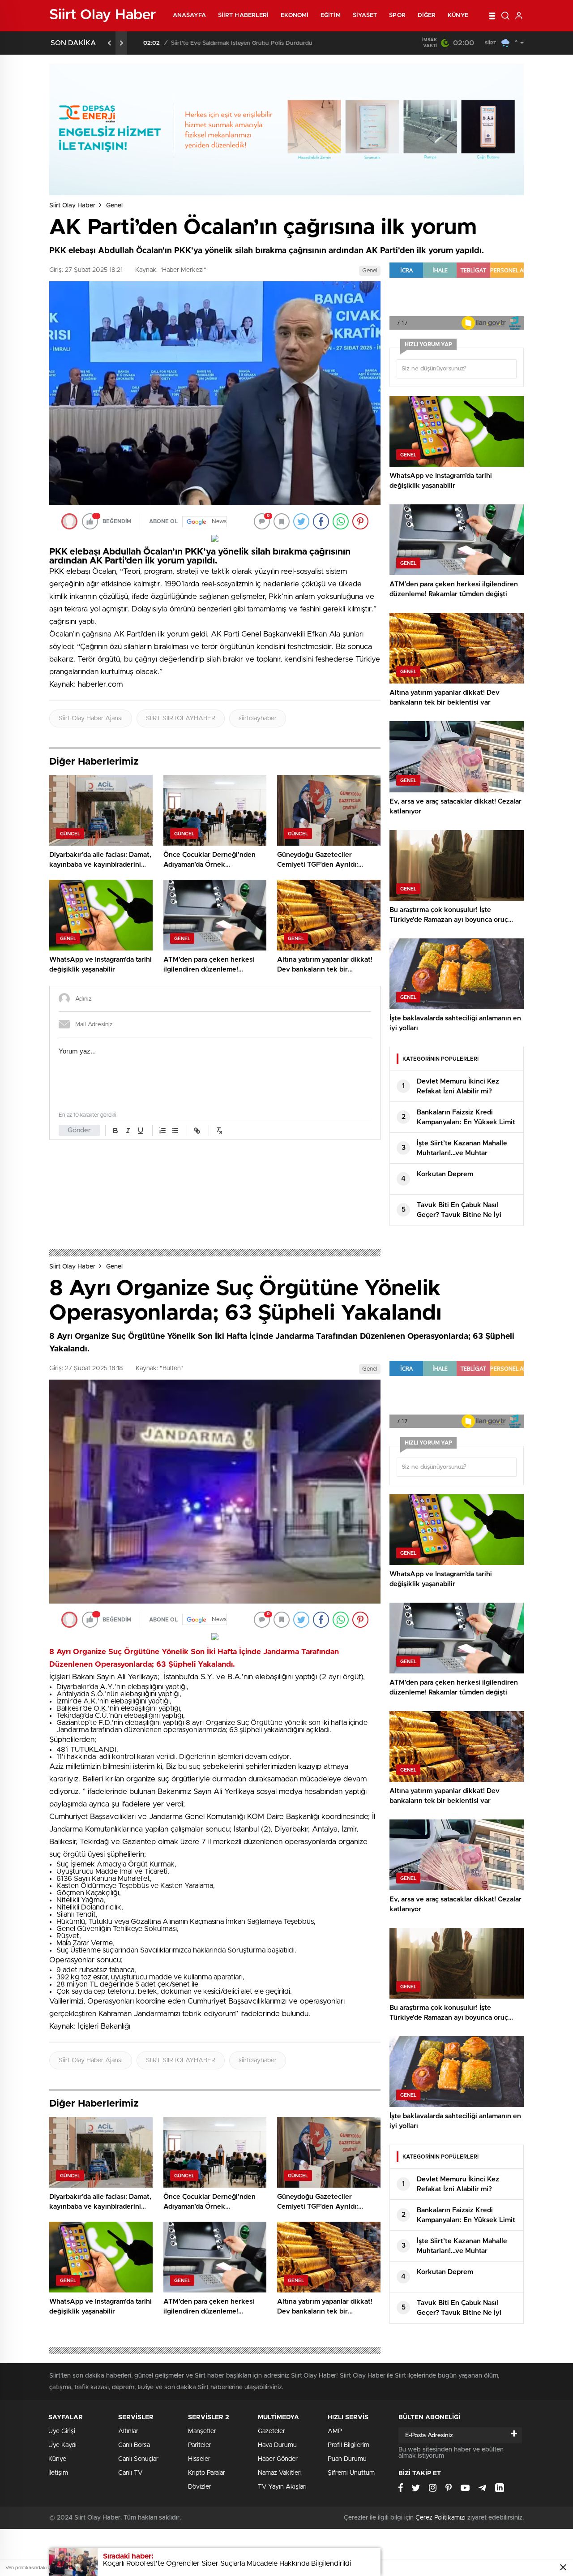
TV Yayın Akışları (282, 2487)
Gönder (79, 1130)
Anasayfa (189, 15)
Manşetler (202, 2431)
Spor (397, 15)
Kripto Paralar (207, 2473)
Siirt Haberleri (244, 15)
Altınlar (128, 2431)
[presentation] (110, 43)
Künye (458, 15)
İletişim (58, 2473)
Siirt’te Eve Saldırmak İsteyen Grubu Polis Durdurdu (234, 43)
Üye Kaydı (62, 2445)
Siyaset (365, 15)
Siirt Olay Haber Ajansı (91, 718)
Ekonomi (295, 15)
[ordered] (162, 1131)
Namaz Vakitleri (280, 2473)
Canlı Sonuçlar (138, 2459)
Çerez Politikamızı (440, 2518)
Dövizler (200, 2487)
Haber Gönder (278, 2459)
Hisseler (199, 2459)
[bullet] (175, 1131)
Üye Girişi (62, 2431)
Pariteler (200, 2445)
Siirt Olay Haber (72, 206)
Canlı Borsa (134, 2445)
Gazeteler (272, 2431)
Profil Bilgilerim (349, 2445)
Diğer (427, 15)
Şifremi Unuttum (351, 2473)
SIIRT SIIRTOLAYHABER (181, 718)
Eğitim (331, 15)
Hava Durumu (277, 2445)
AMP (335, 2431)
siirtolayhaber (258, 718)
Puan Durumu (347, 2459)
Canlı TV (130, 2473)
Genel (114, 206)
